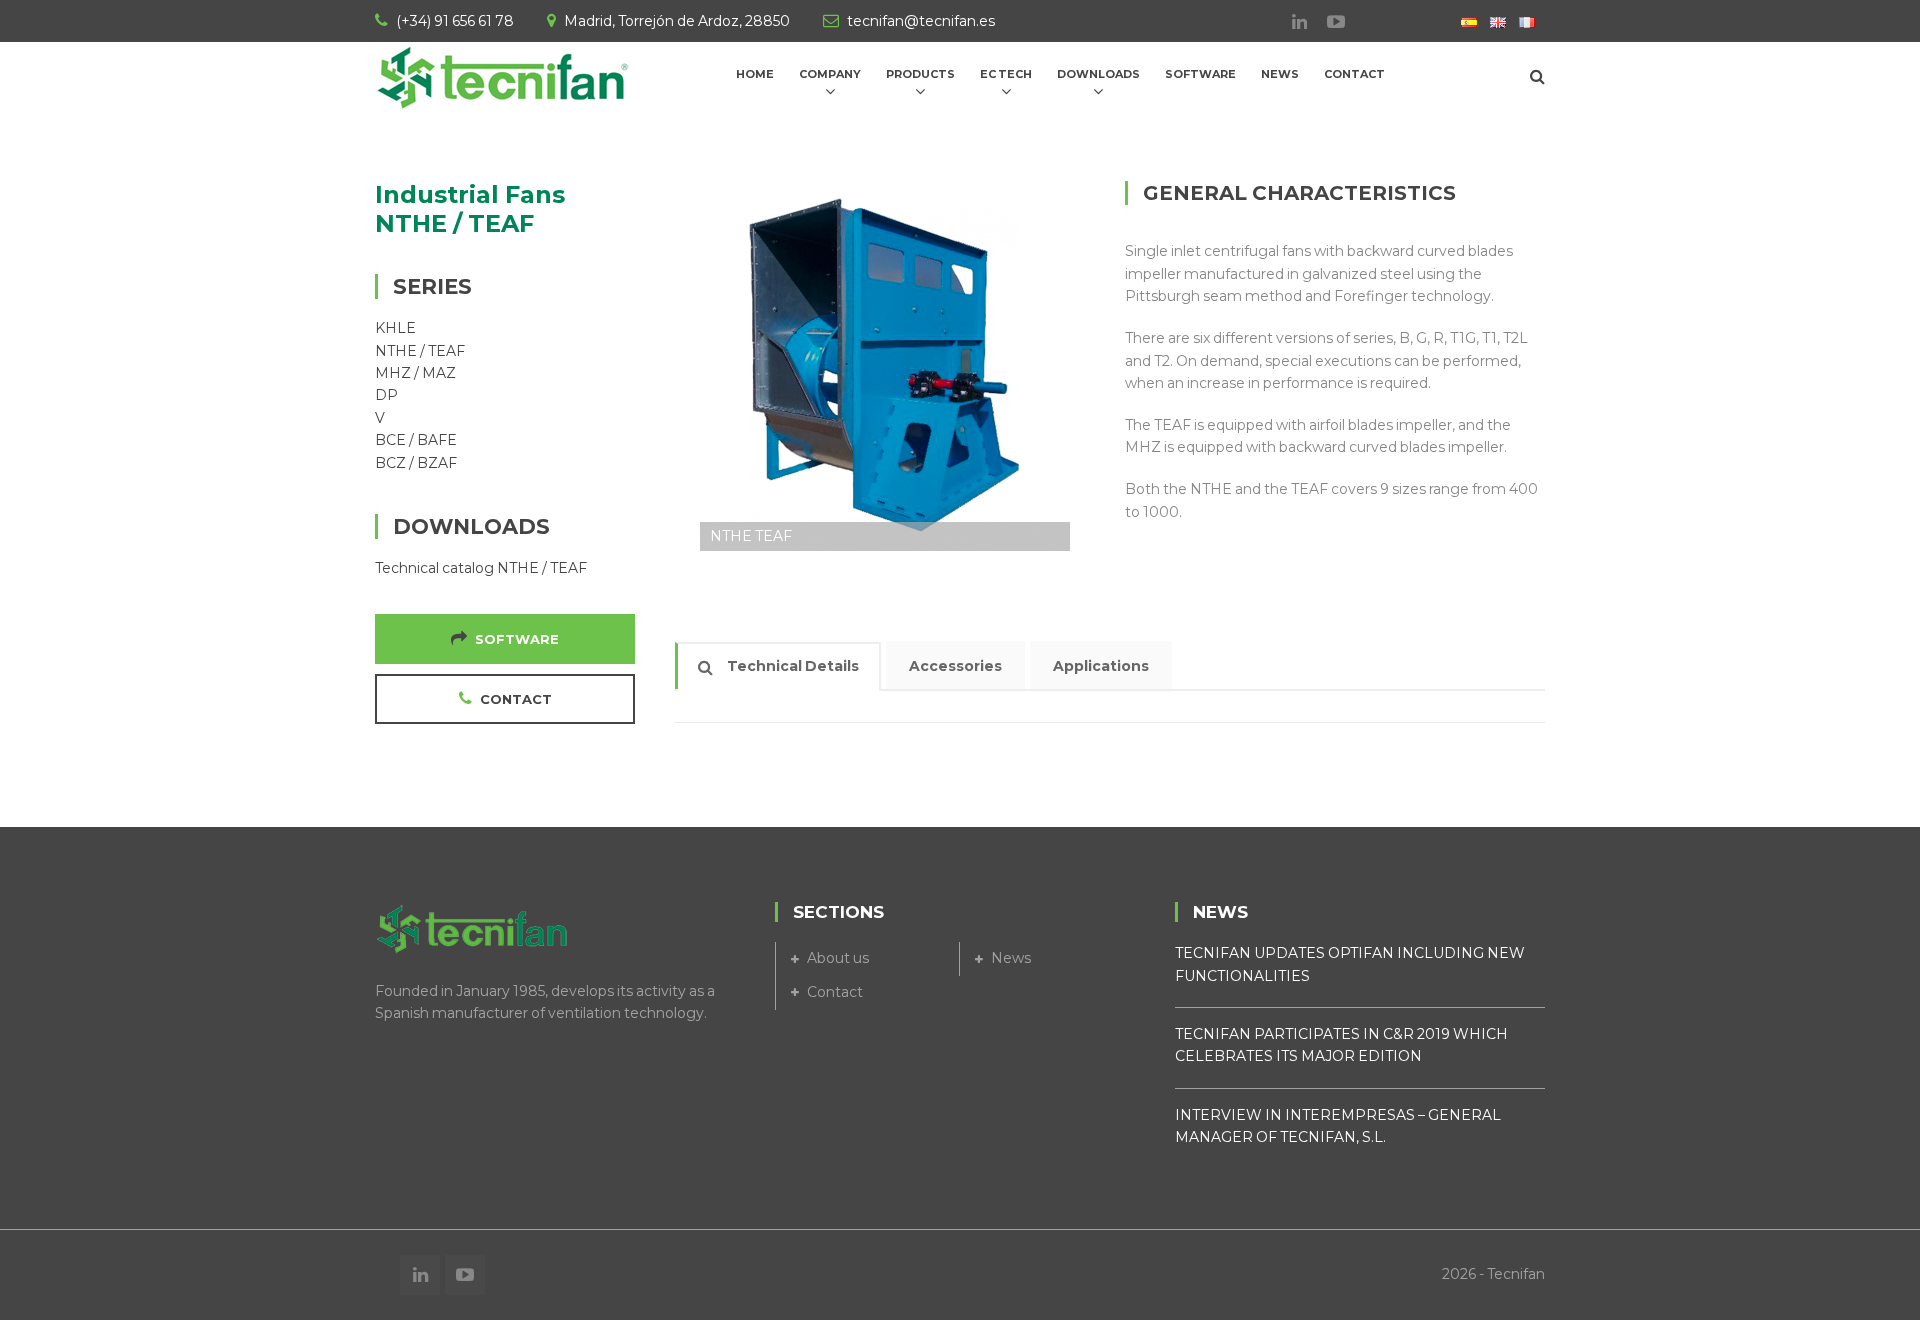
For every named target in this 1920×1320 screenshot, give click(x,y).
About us (838, 958)
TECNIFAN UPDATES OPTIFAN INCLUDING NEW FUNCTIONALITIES (1350, 964)
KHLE (395, 328)
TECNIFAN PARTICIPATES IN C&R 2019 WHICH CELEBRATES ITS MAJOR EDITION (1341, 1045)
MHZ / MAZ (415, 373)
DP (386, 395)
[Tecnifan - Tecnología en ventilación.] (505, 74)
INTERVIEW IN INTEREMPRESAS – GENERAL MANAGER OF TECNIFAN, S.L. (1338, 1126)
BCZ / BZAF (416, 463)
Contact (835, 992)
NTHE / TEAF (420, 351)
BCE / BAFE (416, 440)
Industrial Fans (470, 194)
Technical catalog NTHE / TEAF (481, 568)
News (1011, 958)
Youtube (1326, 22)
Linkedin (1289, 22)
